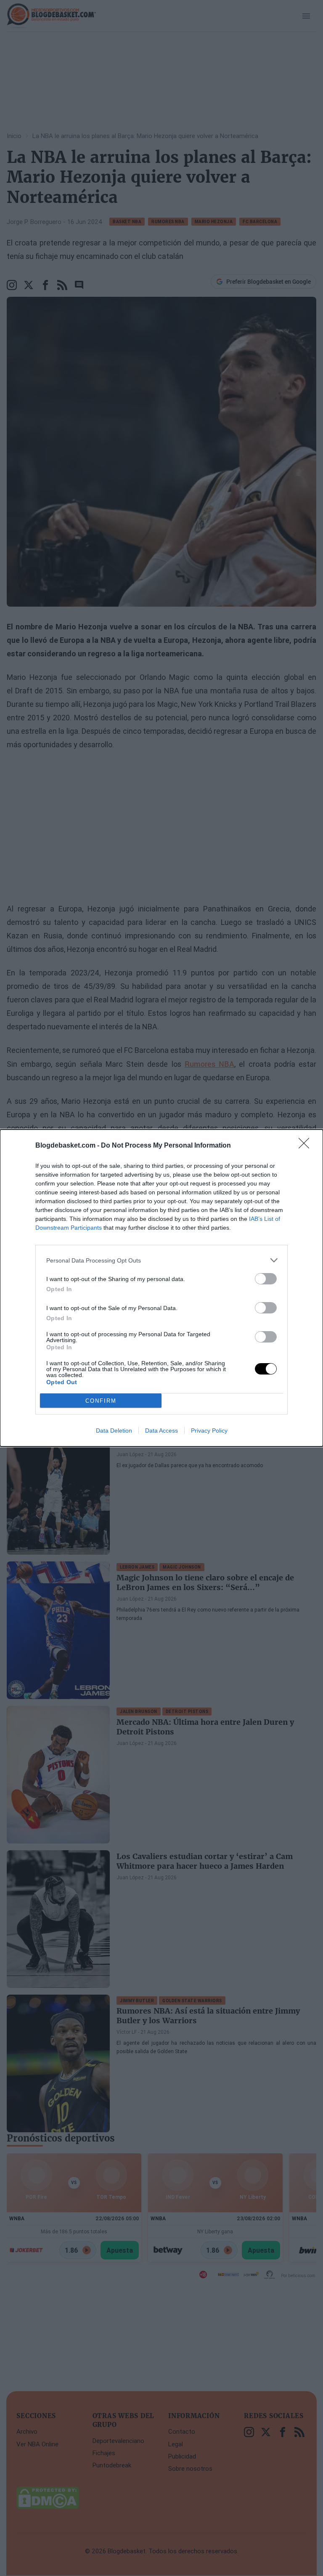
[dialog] (161, 1288)
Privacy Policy (209, 1431)
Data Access (161, 1431)
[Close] (307, 1146)
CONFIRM (101, 1401)
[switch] (266, 1279)
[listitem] (161, 1260)
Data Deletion (114, 1431)
